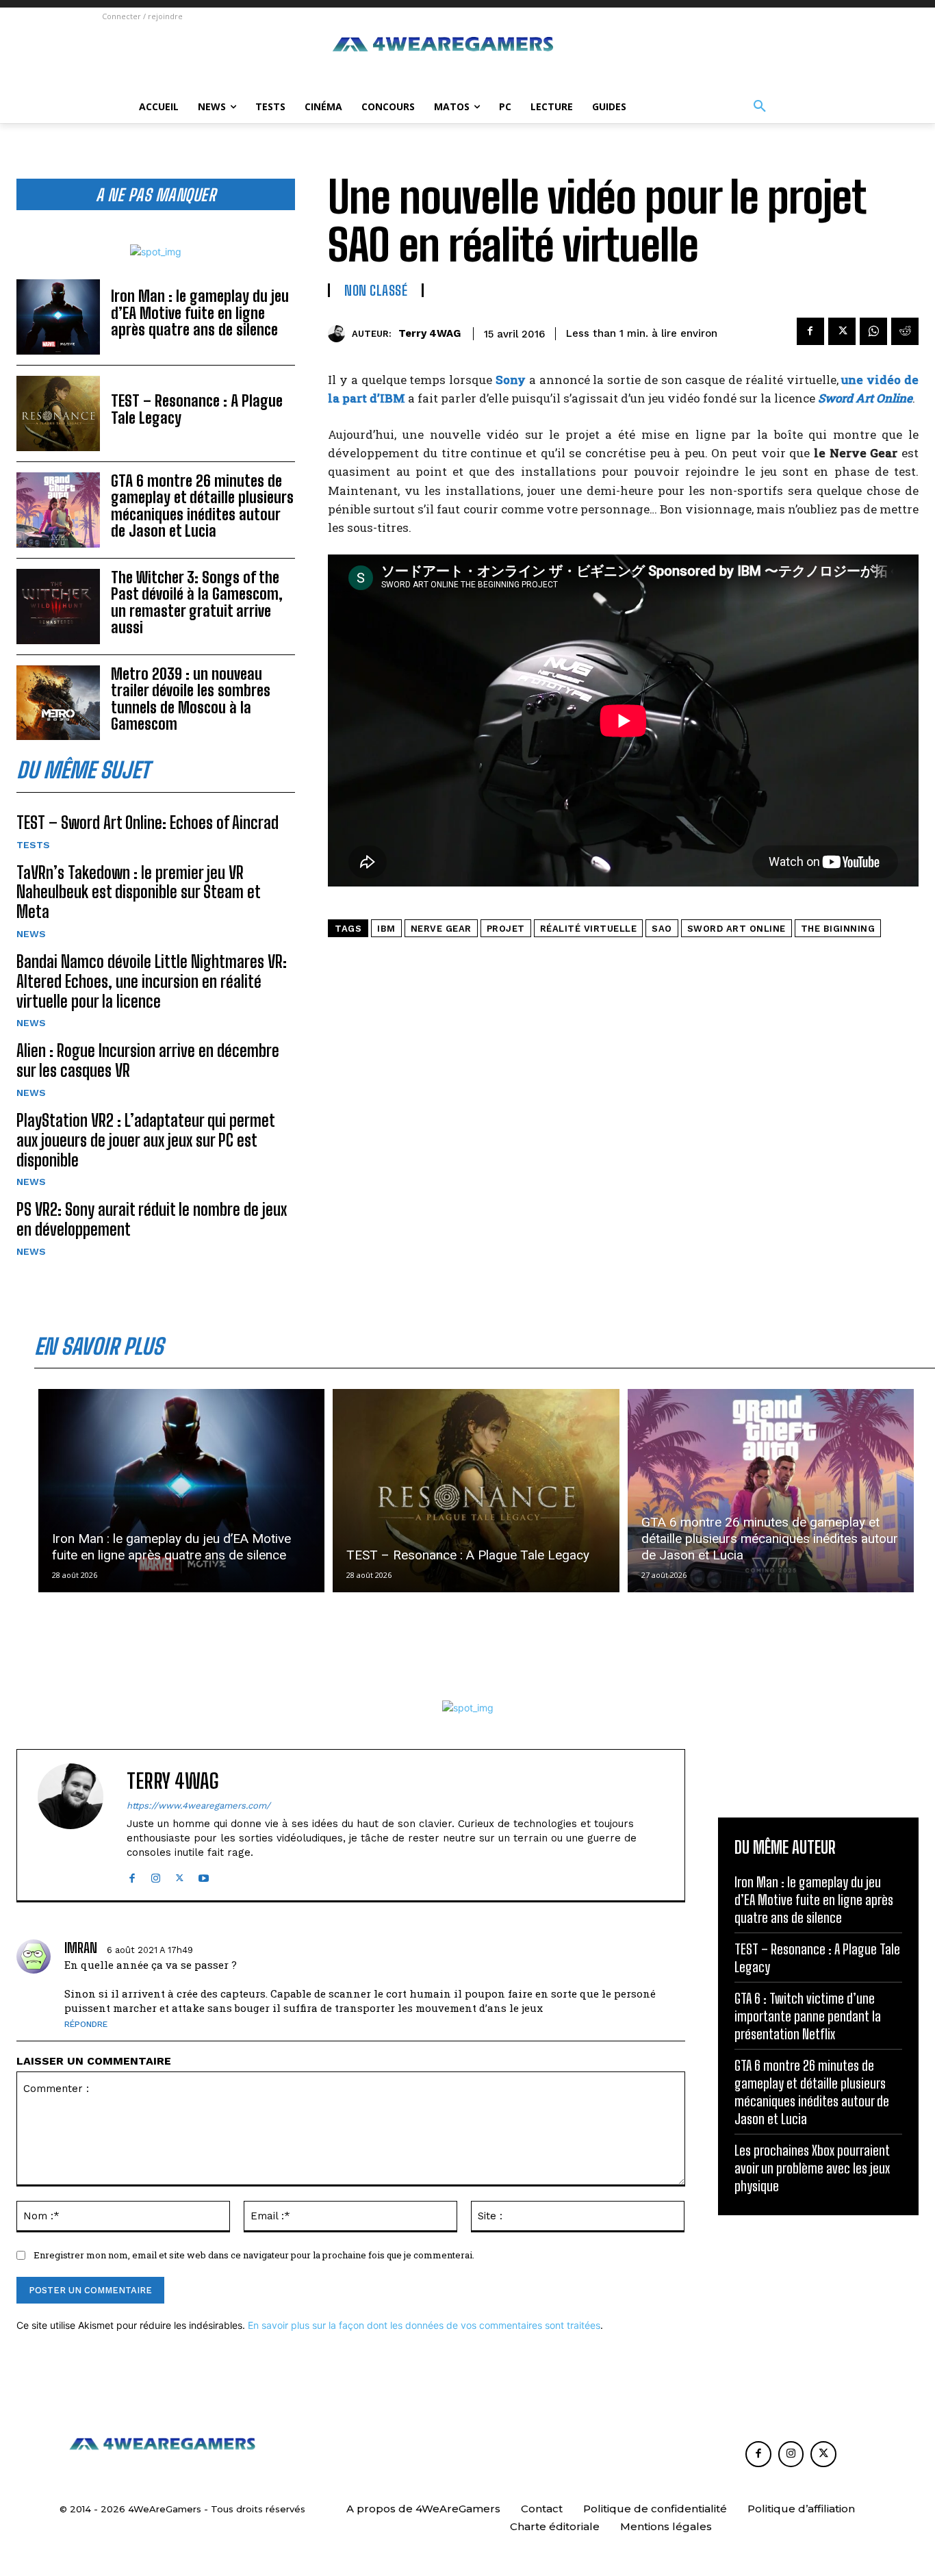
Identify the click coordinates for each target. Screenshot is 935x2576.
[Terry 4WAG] (340, 334)
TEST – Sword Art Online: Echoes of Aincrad (148, 822)
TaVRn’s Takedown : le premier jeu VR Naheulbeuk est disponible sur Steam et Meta (139, 892)
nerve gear (441, 929)
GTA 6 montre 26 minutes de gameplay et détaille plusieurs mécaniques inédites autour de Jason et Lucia (202, 506)
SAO (662, 929)
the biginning (838, 929)
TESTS (33, 845)
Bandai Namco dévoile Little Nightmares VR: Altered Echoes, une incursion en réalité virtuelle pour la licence (152, 981)
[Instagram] (156, 1875)
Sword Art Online (737, 929)
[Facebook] (810, 331)
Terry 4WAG (430, 333)
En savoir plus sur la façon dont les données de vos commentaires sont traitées (424, 2325)
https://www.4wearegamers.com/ (198, 1806)
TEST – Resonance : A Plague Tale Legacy (197, 409)
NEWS (31, 934)
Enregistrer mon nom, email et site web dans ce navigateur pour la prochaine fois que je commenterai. (254, 2255)
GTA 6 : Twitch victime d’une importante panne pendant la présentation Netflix (808, 2016)
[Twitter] (842, 331)
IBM (386, 929)
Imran (81, 1948)
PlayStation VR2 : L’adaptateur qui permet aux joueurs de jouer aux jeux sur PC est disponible (146, 1140)
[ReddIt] (905, 331)
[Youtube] (204, 1875)
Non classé (376, 290)
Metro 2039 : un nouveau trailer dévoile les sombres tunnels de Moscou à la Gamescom (191, 699)
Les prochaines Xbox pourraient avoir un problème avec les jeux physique (812, 2168)
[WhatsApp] (873, 331)
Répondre (86, 2024)
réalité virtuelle (589, 929)
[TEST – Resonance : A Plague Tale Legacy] (58, 413)
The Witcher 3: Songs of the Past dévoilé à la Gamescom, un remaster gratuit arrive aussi (197, 602)
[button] (760, 107)
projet (506, 929)
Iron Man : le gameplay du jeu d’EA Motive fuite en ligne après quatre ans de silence (200, 313)
